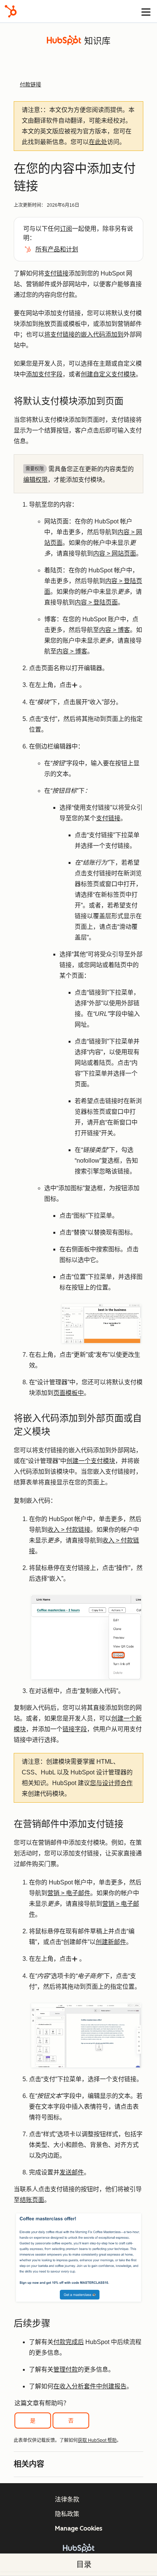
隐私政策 (67, 2514)
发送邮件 (72, 2172)
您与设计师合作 (111, 1783)
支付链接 (56, 273)
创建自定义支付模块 (108, 374)
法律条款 (67, 2499)
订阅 (66, 229)
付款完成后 (69, 2342)
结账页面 (32, 2200)
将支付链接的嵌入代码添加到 (84, 335)
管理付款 (66, 2369)
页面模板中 (69, 1393)
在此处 (98, 142)
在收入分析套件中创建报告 (90, 2386)
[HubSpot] (11, 11)
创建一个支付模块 (91, 1461)
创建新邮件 (111, 1942)
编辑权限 (35, 480)
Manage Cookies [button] (79, 2528)
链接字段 (75, 1729)
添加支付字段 (44, 374)
